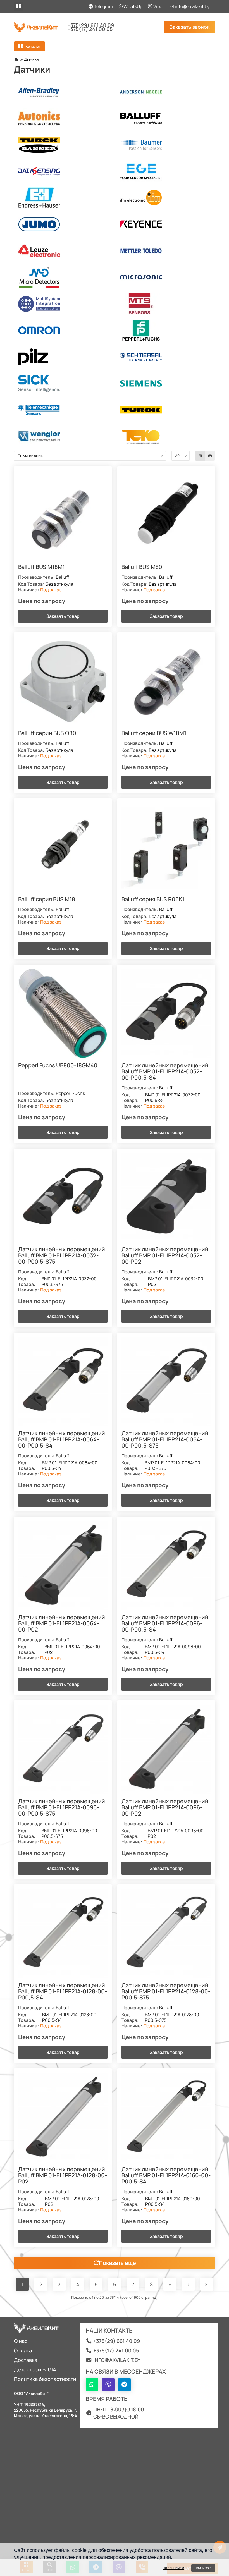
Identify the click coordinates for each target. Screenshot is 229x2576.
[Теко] (165, 436)
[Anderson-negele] (165, 92)
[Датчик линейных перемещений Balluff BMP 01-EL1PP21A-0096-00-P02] (166, 1749)
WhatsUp (133, 6)
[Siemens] (165, 383)
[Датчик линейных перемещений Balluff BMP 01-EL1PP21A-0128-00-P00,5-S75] (166, 1933)
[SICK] (64, 383)
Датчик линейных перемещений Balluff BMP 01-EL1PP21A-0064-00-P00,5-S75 (165, 1440)
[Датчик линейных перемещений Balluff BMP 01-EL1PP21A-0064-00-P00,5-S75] (166, 1381)
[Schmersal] (165, 357)
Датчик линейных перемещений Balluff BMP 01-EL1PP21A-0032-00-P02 (165, 1256)
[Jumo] (64, 224)
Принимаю (203, 2568)
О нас (21, 2341)
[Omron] (64, 330)
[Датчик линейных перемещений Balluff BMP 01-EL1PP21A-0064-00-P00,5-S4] (63, 1381)
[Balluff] (165, 118)
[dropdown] (18, 6)
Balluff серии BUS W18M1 (154, 733)
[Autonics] (64, 118)
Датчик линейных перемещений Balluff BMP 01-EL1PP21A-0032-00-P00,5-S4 (165, 1072)
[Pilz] (64, 357)
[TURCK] (165, 410)
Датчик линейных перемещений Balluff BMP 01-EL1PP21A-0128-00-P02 (63, 2176)
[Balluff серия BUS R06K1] (166, 847)
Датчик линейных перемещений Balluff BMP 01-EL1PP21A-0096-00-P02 (165, 1808)
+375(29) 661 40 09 (91, 25)
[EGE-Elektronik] (165, 171)
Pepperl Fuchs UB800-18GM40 (58, 1066)
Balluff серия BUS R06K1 (153, 900)
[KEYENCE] (165, 224)
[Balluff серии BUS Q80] (63, 681)
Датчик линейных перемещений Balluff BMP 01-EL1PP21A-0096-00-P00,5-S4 (165, 1624)
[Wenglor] (64, 436)
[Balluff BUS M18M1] (63, 515)
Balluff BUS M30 (142, 567)
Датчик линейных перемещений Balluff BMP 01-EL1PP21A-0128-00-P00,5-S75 (166, 1992)
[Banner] (64, 145)
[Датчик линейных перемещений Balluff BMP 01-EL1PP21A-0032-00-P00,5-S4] (166, 1013)
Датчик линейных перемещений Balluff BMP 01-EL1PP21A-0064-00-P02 (62, 1624)
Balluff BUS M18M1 (41, 567)
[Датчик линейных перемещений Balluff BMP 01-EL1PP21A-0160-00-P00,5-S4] (166, 2117)
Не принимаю (174, 2568)
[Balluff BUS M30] (166, 515)
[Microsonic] (165, 277)
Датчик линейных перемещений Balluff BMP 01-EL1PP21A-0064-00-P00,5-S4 (62, 1440)
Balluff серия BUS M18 (47, 900)
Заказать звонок (189, 27)
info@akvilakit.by (192, 6)
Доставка (26, 2360)
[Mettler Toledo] (165, 251)
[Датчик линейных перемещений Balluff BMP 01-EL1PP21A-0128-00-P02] (63, 2117)
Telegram (103, 6)
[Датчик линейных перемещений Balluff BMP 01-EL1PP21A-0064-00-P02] (63, 1565)
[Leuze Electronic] (64, 251)
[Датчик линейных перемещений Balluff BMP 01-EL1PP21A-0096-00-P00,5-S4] (166, 1565)
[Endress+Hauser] (64, 198)
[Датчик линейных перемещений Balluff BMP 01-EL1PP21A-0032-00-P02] (166, 1197)
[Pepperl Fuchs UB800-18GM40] (63, 1013)
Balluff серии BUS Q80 (47, 733)
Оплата (23, 2350)
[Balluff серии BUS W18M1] (166, 681)
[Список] (210, 456)
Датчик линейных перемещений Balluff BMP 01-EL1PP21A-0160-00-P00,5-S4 (166, 2176)
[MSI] (64, 304)
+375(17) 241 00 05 (90, 29)
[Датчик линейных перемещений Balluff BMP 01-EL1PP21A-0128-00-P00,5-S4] (63, 1933)
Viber (158, 6)
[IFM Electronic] (165, 198)
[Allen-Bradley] (64, 92)
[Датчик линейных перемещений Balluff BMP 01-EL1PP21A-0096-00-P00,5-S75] (63, 1749)
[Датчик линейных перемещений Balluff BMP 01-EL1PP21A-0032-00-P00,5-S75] (63, 1197)
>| (207, 2284)
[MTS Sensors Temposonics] (165, 304)
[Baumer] (165, 145)
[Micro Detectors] (64, 277)
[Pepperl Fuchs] (165, 330)
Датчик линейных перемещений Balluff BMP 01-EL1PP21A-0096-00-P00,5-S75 (62, 1808)
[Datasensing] (64, 171)
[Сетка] (200, 456)
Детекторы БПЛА (35, 2369)
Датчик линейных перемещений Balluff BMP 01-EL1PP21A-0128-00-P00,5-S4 (63, 1992)
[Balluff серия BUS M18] (63, 847)
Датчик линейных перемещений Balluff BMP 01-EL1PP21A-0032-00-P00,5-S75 (62, 1256)
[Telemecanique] (64, 410)
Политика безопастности (45, 2379)
